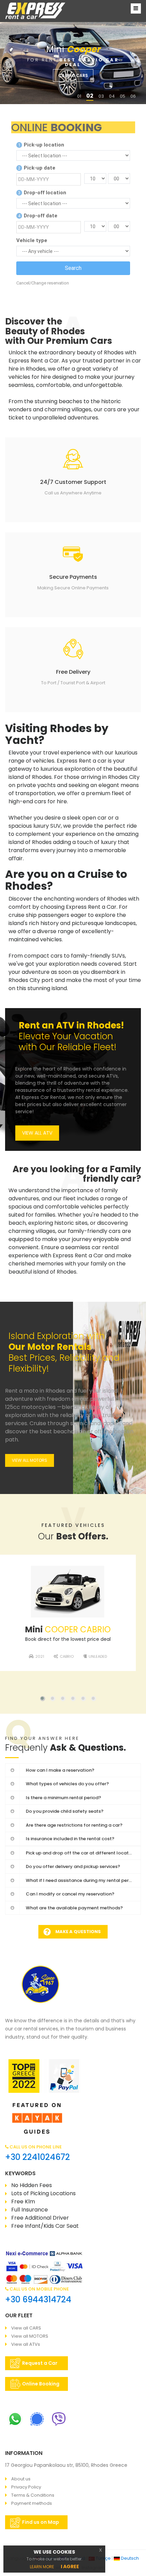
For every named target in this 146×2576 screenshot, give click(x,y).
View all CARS (26, 2328)
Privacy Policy (26, 2487)
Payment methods (32, 2503)
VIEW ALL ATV (37, 1133)
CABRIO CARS (73, 75)
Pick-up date (37, 168)
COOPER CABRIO (68, 1629)
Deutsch (129, 2558)
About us (21, 2479)
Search (73, 268)
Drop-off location (42, 193)
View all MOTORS (30, 2336)
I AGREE (70, 2567)
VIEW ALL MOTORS (30, 1460)
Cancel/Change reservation (43, 283)
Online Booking (41, 2384)
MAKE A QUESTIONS (78, 1932)
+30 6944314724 (38, 2299)
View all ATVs (26, 2344)
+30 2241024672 (38, 2157)
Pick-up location (41, 145)
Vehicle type (32, 240)
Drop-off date (38, 216)
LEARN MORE (42, 2567)
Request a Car (41, 2363)
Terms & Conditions (33, 2495)
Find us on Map (41, 2522)
